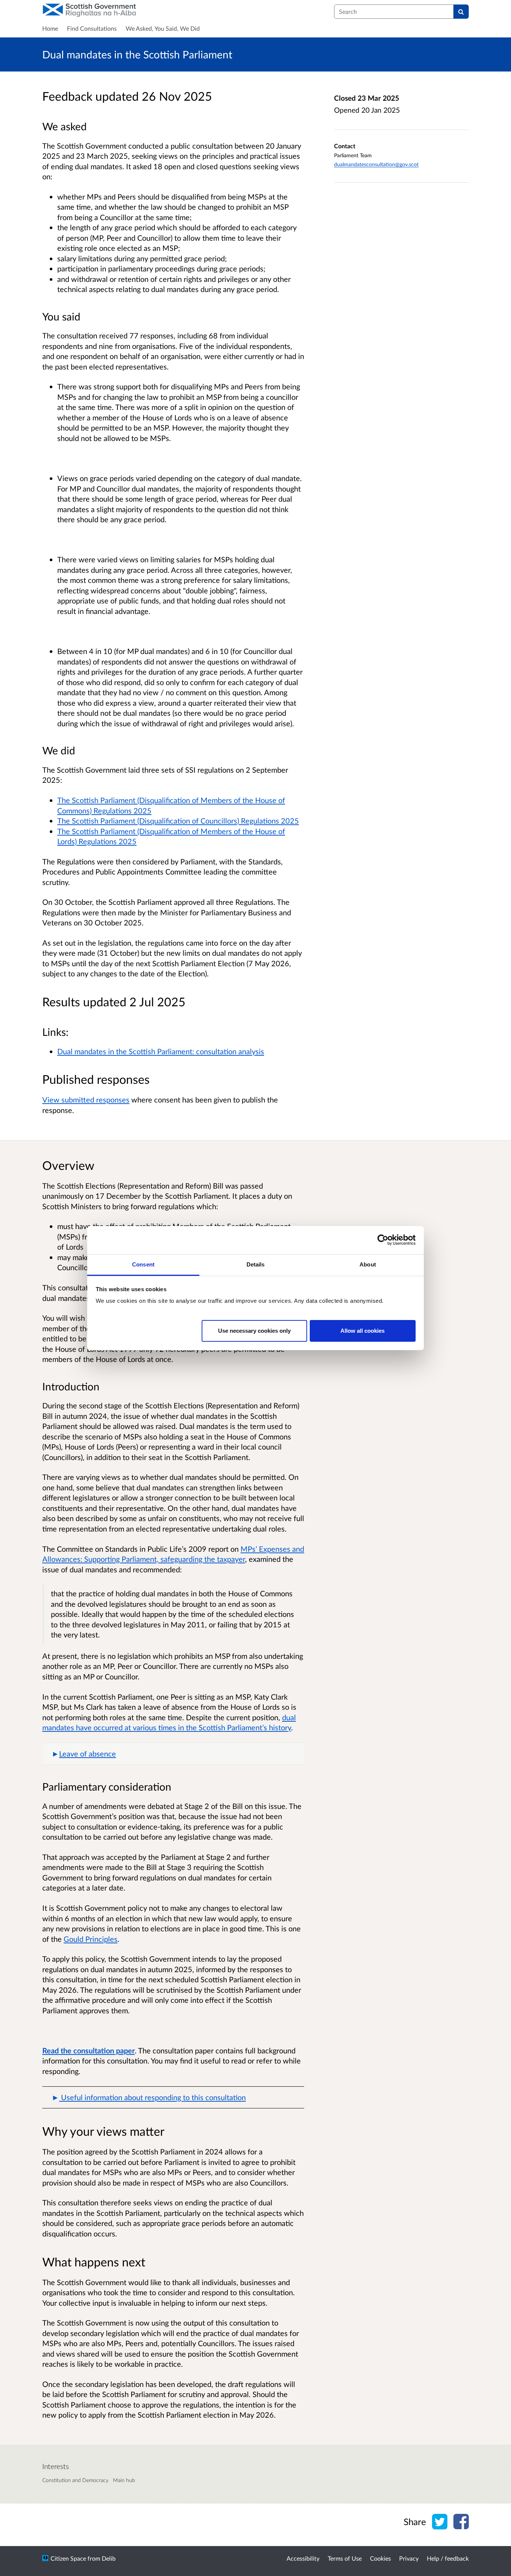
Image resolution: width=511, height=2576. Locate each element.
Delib (109, 2558)
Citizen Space (68, 2558)
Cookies (380, 2558)
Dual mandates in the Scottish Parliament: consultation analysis (161, 1051)
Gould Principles (91, 1939)
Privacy (409, 2558)
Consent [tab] (143, 1264)
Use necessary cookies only (254, 1330)
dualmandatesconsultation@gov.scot (376, 164)
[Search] (461, 12)
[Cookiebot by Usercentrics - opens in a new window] (383, 1240)
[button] (173, 1754)
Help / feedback (448, 2558)
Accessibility (303, 2558)
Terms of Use (345, 2558)
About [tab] (368, 1264)
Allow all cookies (362, 1330)
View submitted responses (86, 1100)
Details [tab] (256, 1264)
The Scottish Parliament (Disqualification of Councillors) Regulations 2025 (178, 821)
